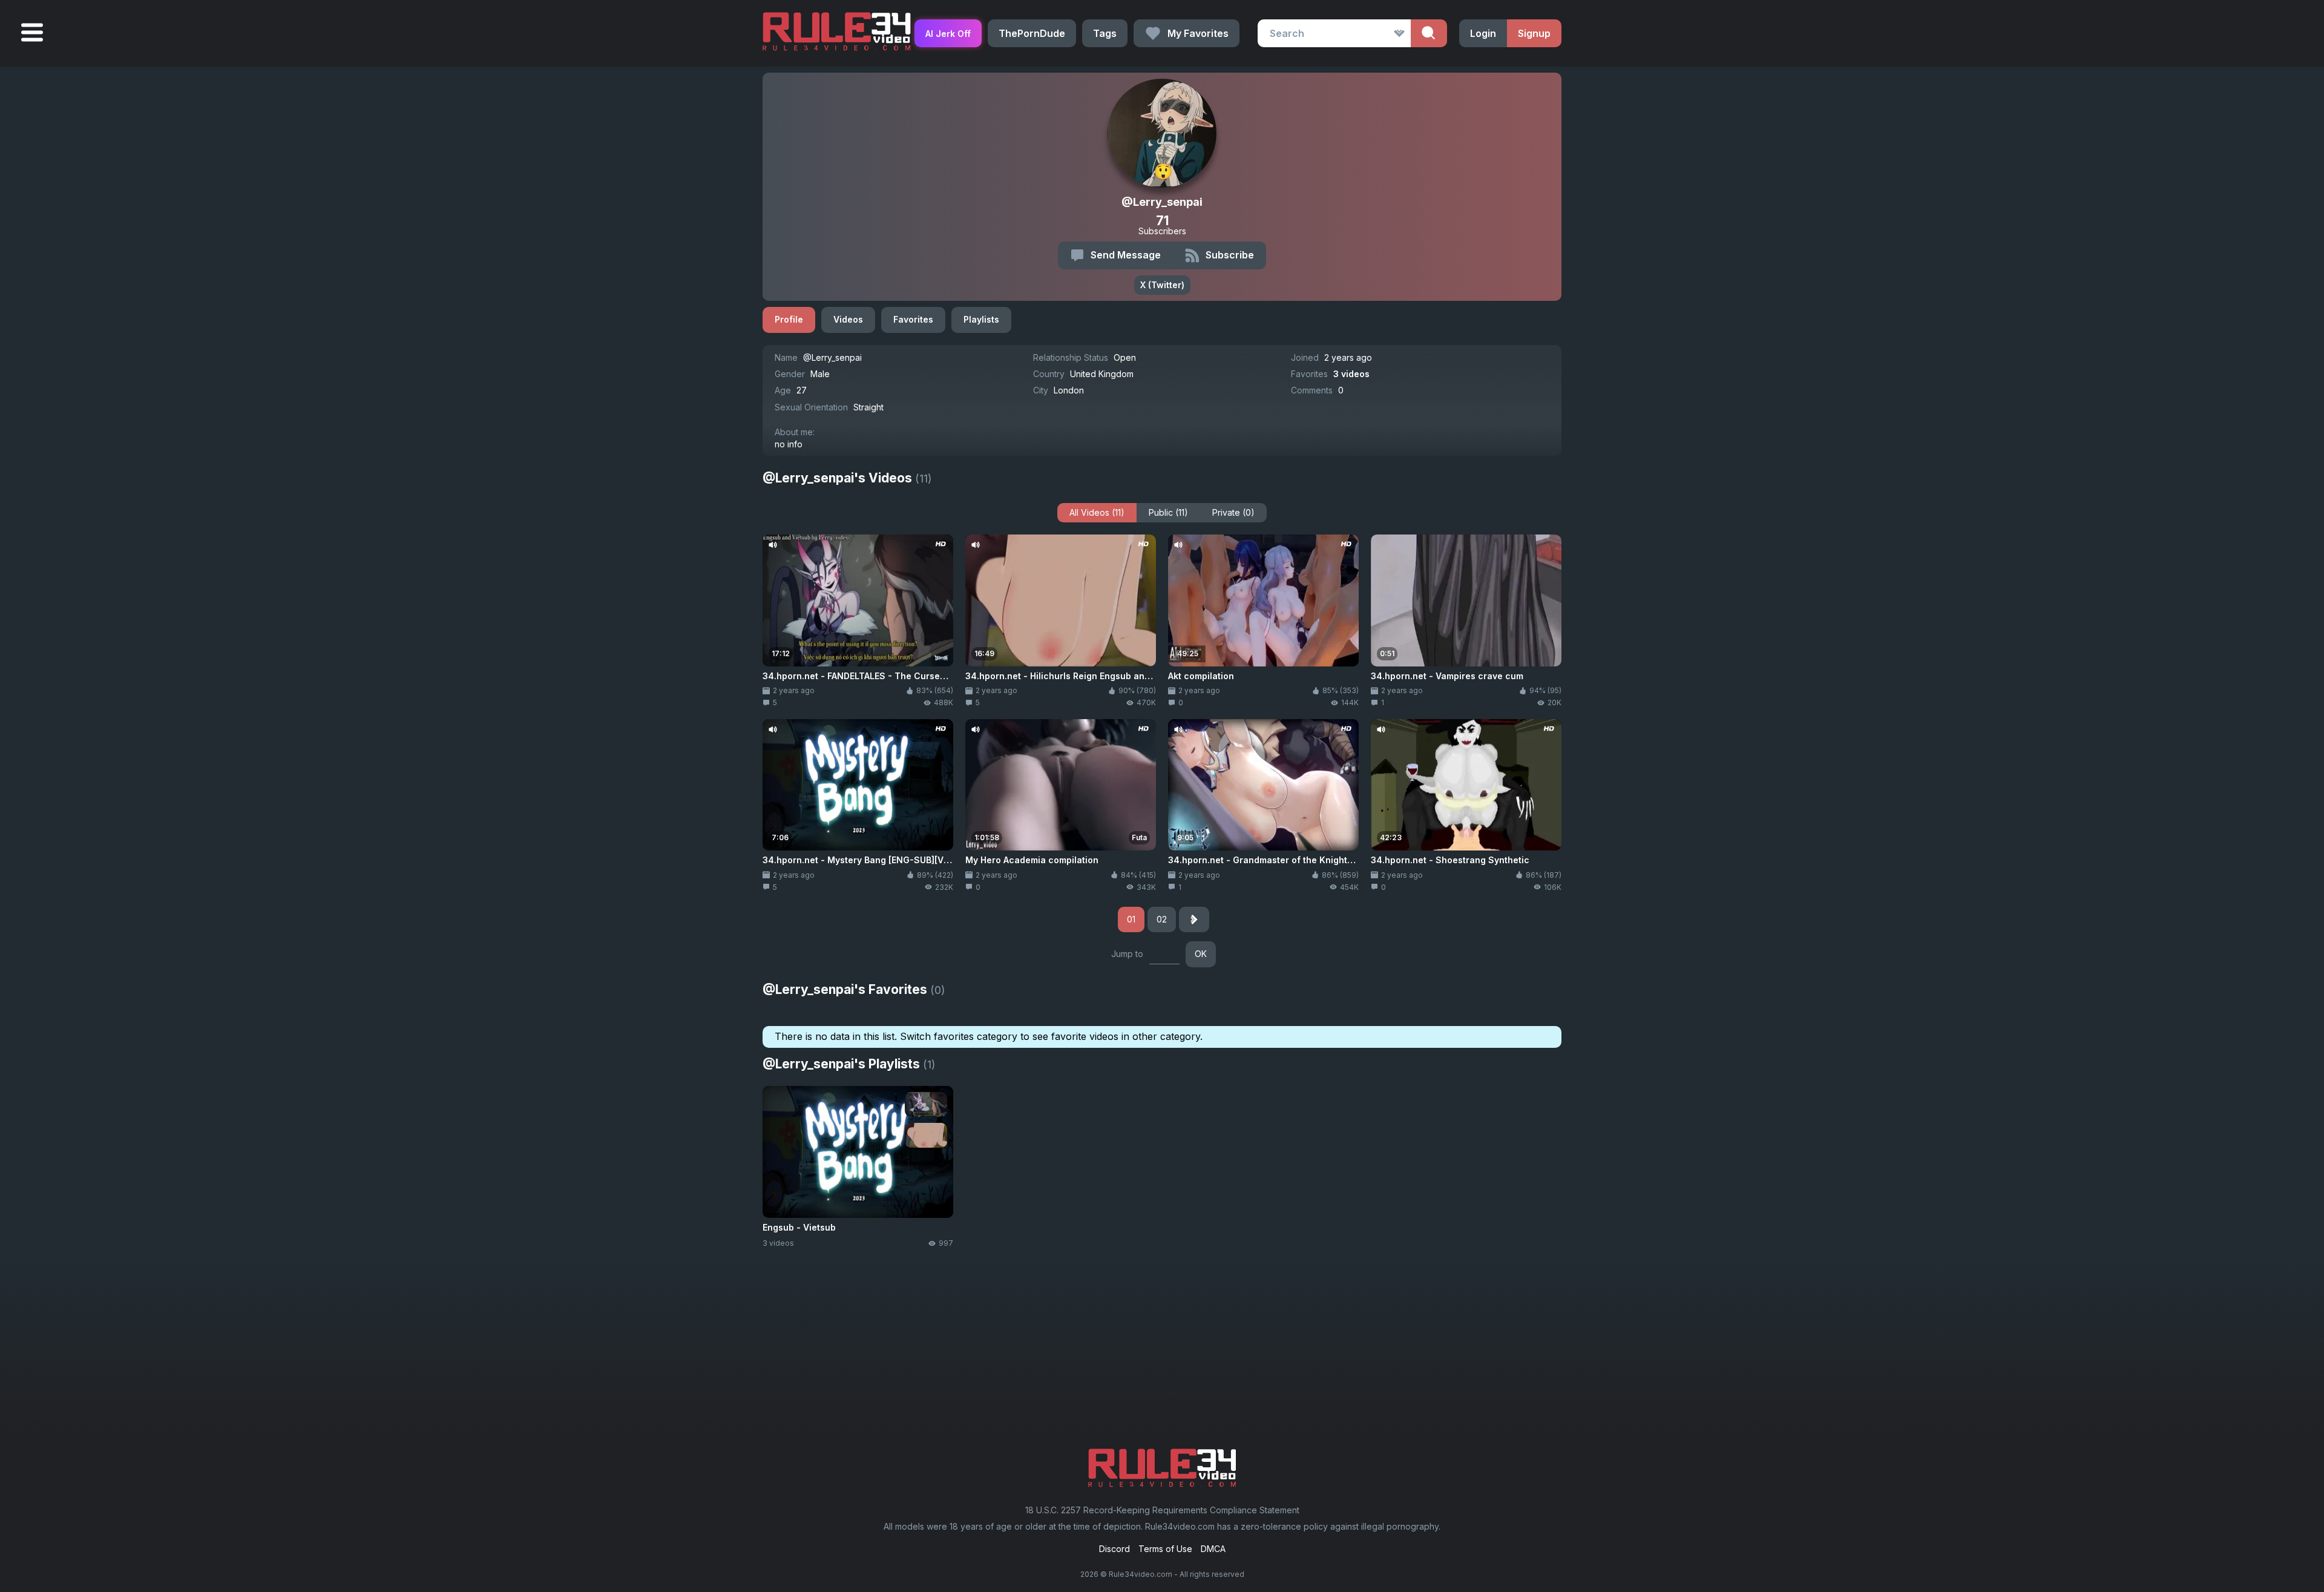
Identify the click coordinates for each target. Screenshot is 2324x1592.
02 (1162, 919)
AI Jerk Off (948, 34)
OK (1201, 954)
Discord (1114, 1549)
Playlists (981, 319)
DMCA (1213, 1549)
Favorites (913, 319)
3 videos (1351, 374)
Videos (848, 319)
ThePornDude (1032, 33)
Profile (789, 319)
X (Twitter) (1162, 285)
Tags (1105, 33)
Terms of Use (1165, 1549)
